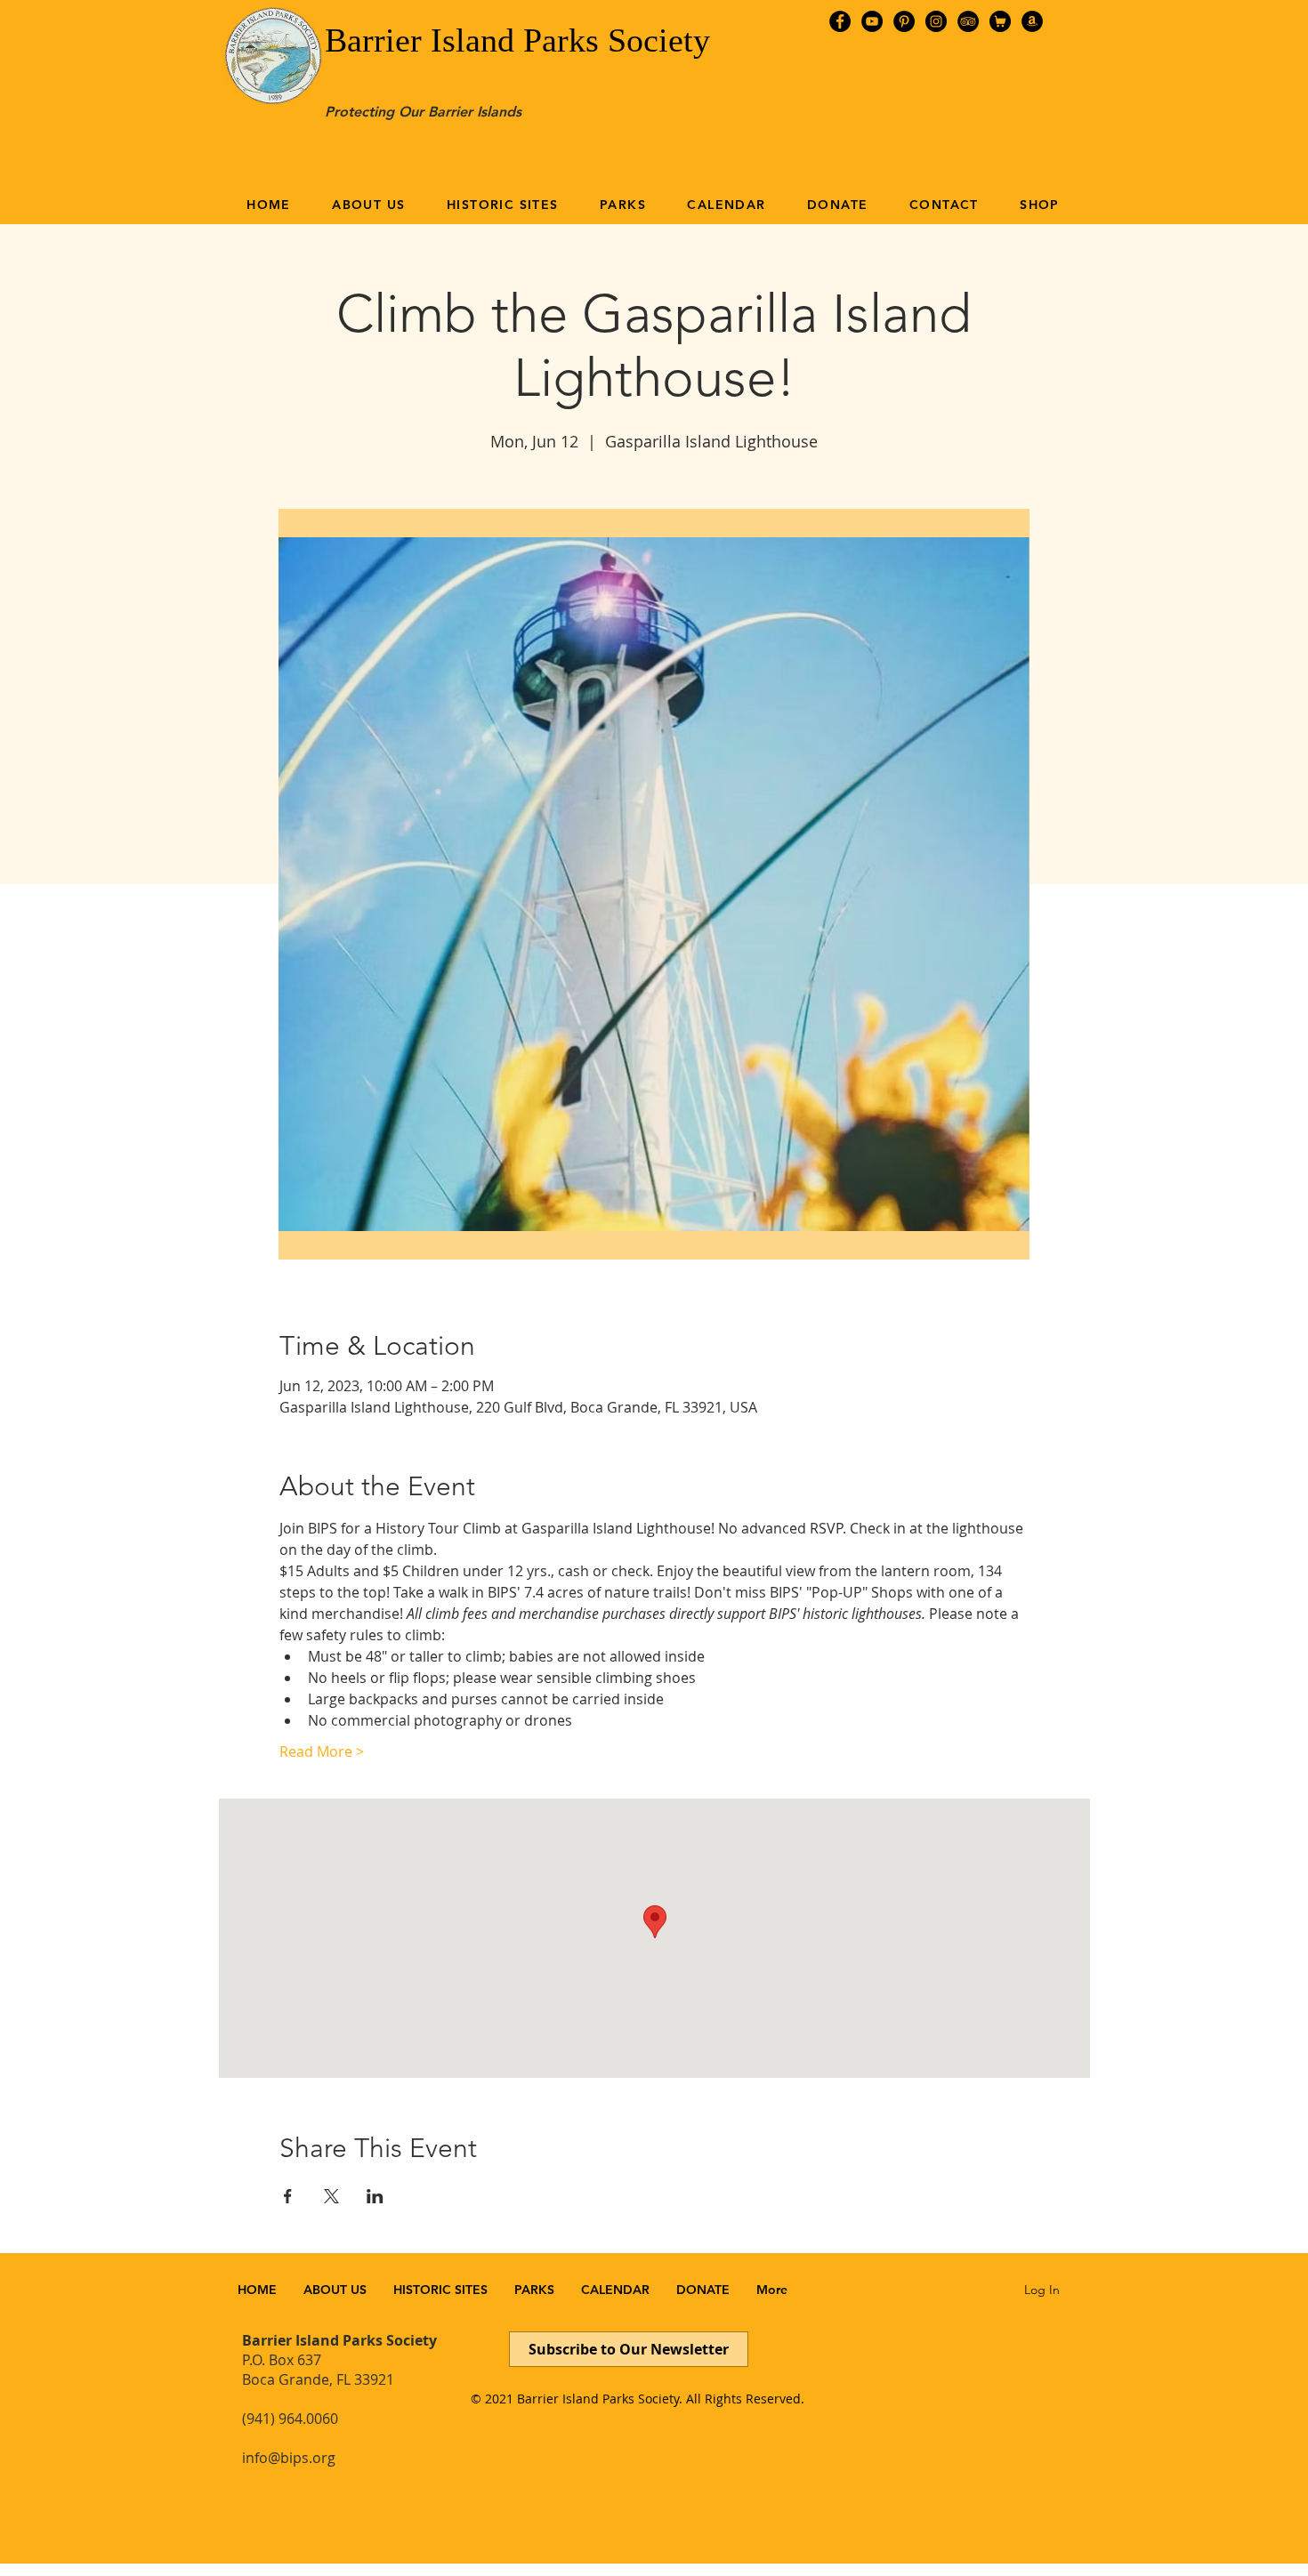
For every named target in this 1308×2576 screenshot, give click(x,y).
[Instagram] (936, 21)
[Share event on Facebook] (288, 2196)
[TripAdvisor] (968, 21)
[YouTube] (872, 21)
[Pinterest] (904, 21)
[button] (369, 205)
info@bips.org (289, 2458)
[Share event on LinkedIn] (375, 2196)
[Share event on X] (331, 2196)
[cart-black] (1000, 21)
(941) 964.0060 (290, 2419)
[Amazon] (1032, 21)
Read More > (322, 1751)
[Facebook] (840, 21)
